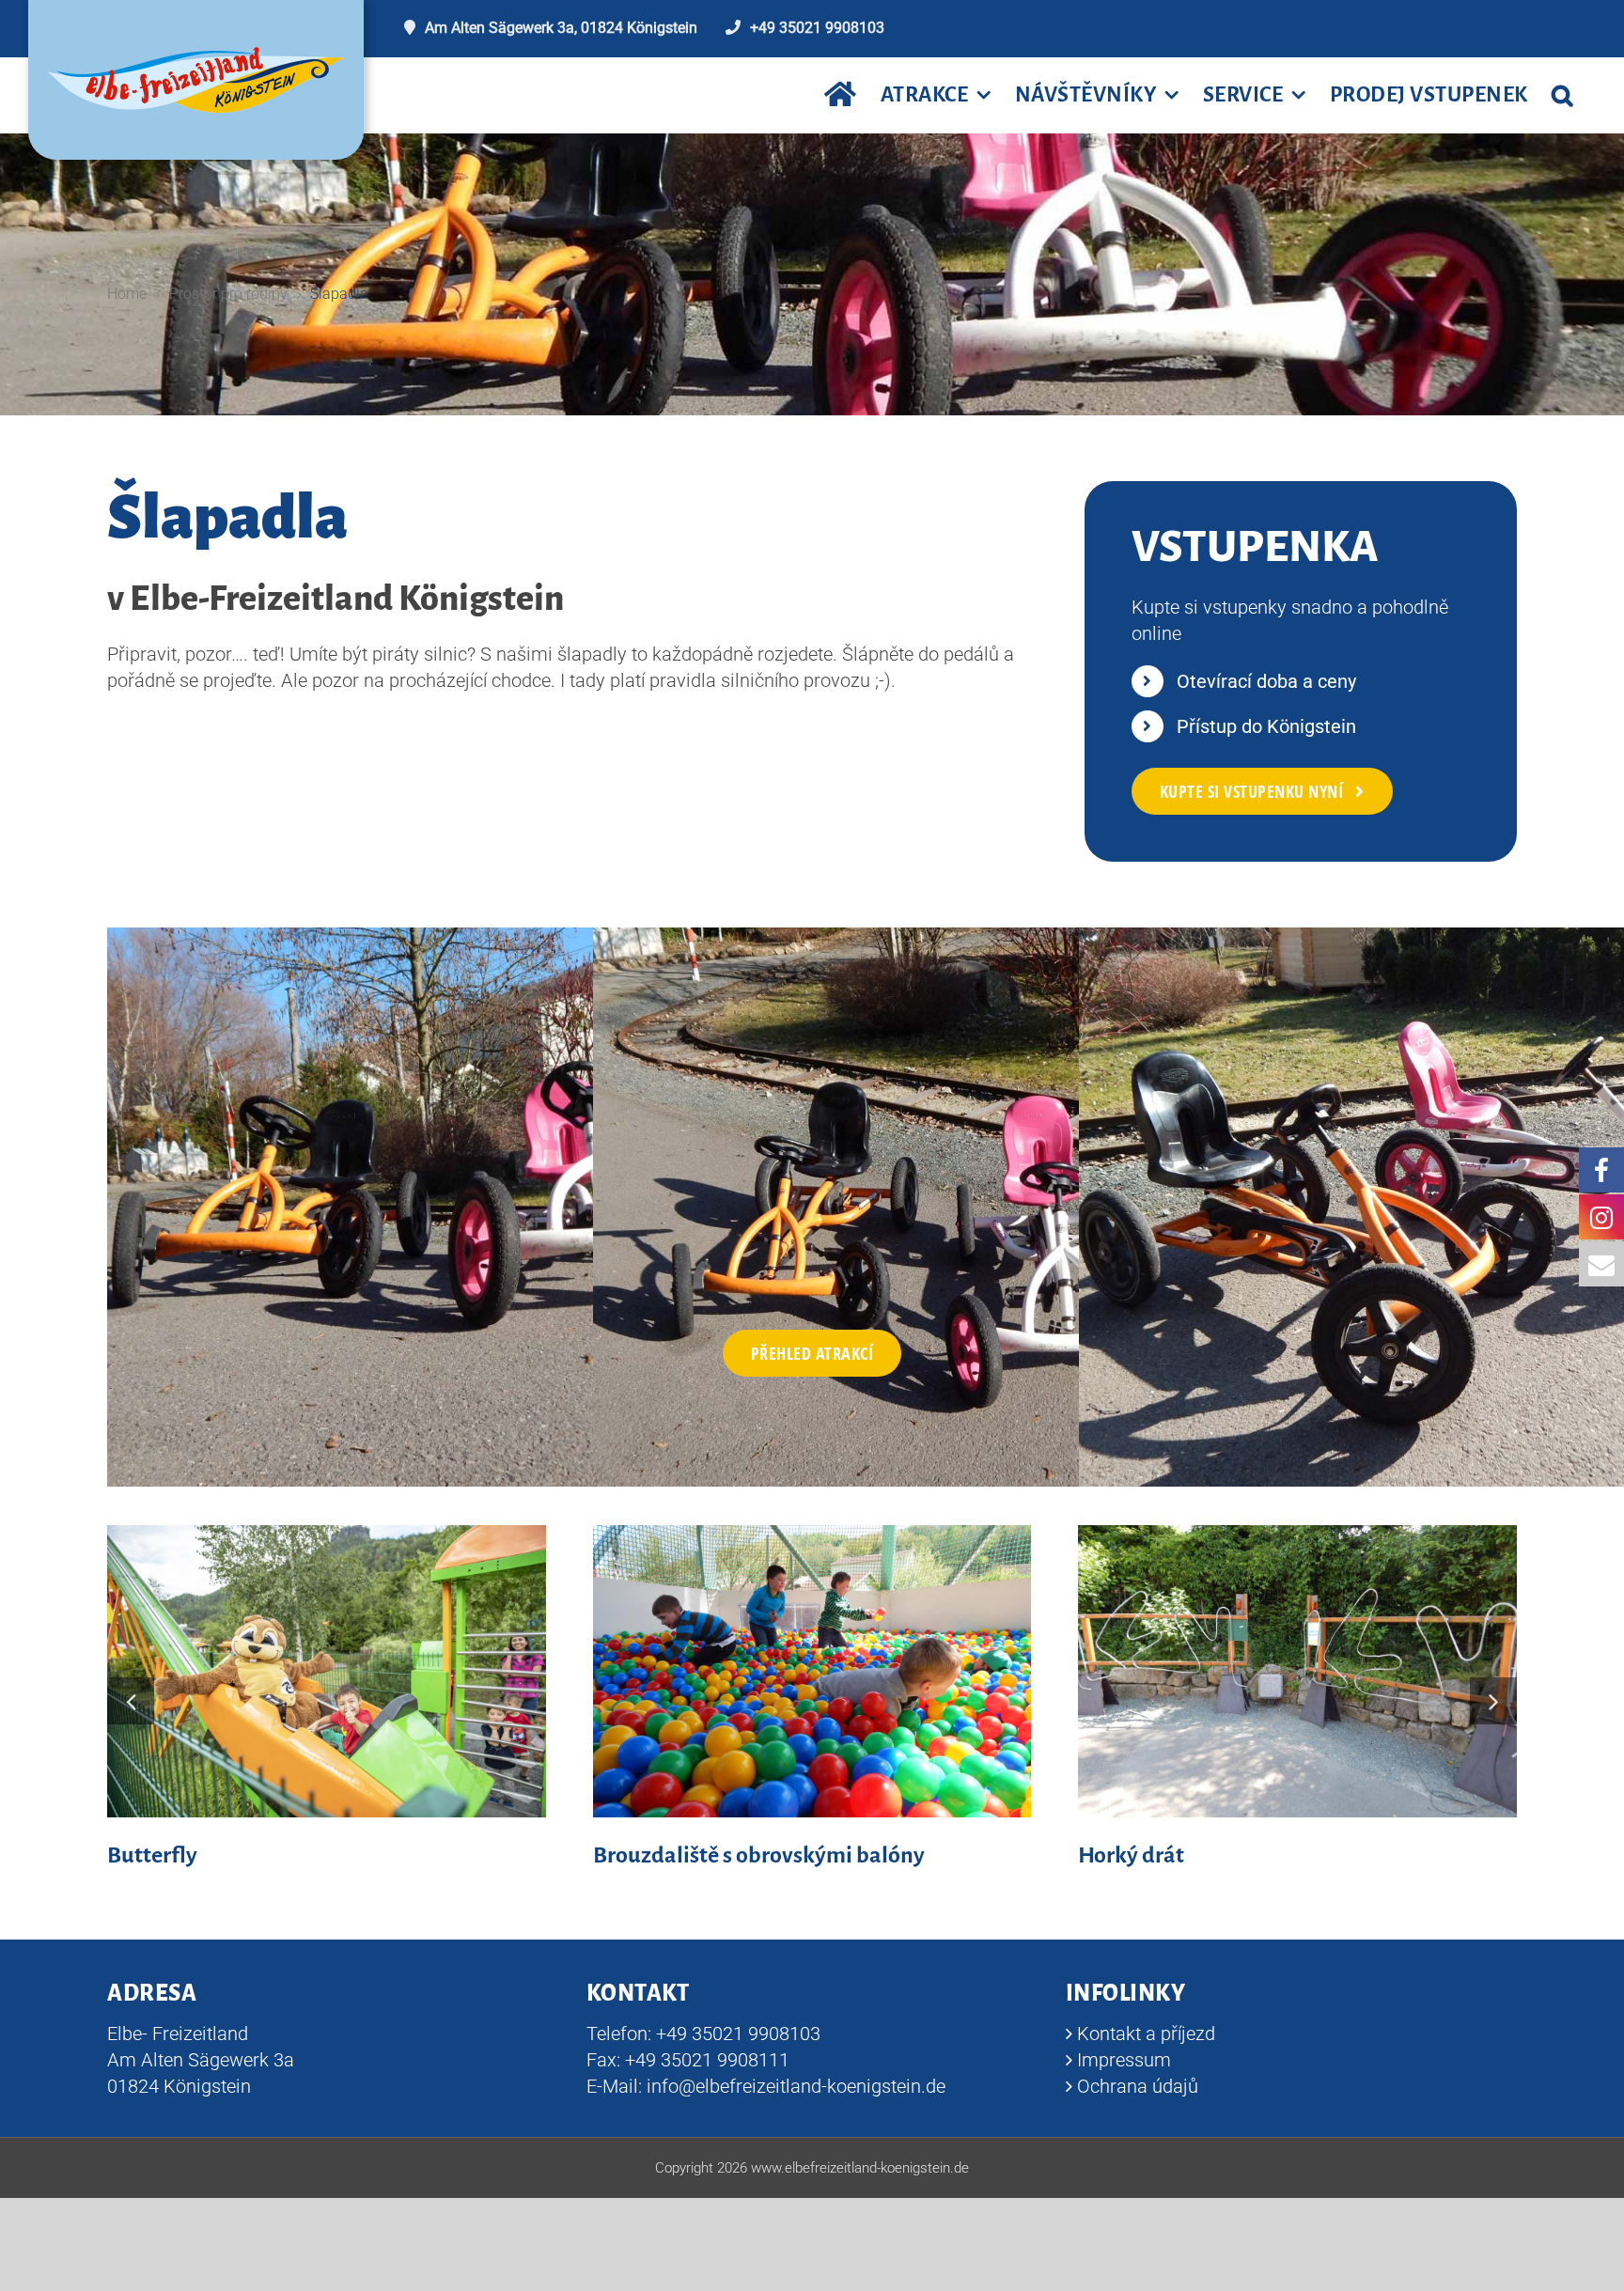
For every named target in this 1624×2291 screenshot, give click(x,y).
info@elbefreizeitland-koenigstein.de (796, 2086)
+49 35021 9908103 (817, 28)
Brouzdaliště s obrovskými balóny (759, 1855)
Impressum (1124, 2060)
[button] (1562, 95)
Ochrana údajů (1138, 2086)
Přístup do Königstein (1266, 726)
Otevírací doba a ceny (1266, 681)
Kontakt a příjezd (1146, 2034)
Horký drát (1131, 1855)
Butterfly (152, 1855)
